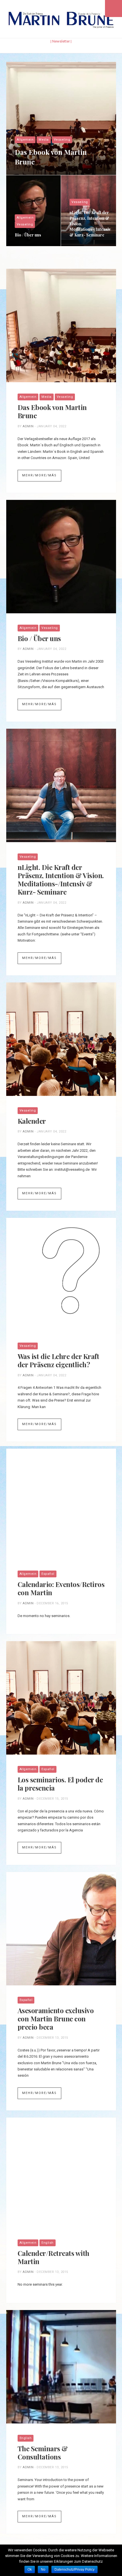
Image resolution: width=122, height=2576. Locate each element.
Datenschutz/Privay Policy (74, 2569)
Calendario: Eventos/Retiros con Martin (61, 1588)
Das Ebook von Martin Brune (51, 157)
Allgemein (25, 140)
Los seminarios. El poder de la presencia (60, 1784)
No (43, 2569)
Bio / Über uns (28, 235)
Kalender (32, 1121)
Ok (30, 2569)
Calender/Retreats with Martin (53, 2257)
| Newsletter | (61, 41)
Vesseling (62, 140)
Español (48, 1574)
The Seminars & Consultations (43, 2453)
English (48, 2243)
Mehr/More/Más (39, 475)
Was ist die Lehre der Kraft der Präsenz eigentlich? (58, 1360)
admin (28, 426)
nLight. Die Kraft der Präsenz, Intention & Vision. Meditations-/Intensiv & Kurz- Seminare (90, 224)
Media (44, 140)
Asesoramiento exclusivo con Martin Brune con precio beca (56, 2019)
